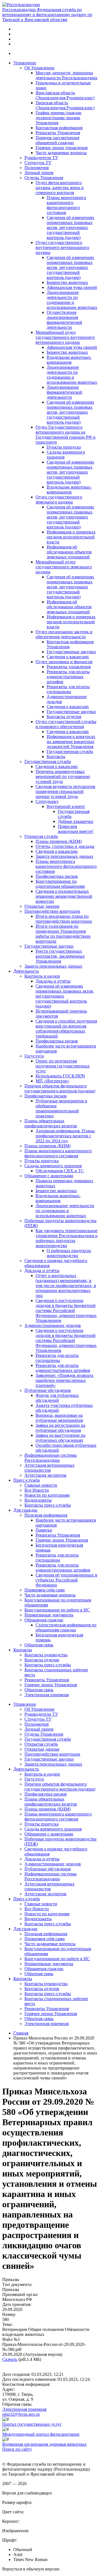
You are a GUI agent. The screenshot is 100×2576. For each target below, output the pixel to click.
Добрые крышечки (76, 821)
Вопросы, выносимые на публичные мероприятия (59, 1418)
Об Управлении (39, 68)
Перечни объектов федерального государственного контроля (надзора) (60, 1088)
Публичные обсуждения (47, 1390)
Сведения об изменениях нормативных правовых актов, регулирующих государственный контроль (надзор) (70, 227)
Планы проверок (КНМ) (59, 841)
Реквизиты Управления (58, 133)
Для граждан (25, 1510)
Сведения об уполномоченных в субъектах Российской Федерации (66, 1580)
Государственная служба (70, 752)
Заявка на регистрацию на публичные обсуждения (60, 1428)
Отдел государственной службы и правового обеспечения (66, 724)
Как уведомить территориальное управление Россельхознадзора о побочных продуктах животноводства (67, 1238)
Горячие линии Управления (62, 1540)
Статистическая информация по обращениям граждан (66, 1627)
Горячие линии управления (62, 148)
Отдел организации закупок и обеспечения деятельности (64, 634)
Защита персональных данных (64, 856)
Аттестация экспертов (45, 1475)
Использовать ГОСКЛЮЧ (60, 1076)
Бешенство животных (67, 282)
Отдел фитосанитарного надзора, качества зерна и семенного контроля (60, 188)
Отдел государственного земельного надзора (59, 499)
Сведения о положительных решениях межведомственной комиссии (64, 896)
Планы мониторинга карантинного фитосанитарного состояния (66, 205)
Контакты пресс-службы (48, 1505)
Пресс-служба (27, 1480)
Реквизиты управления (69, 667)
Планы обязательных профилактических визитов (51, 1123)
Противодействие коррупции (52, 911)
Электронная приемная (47, 1695)
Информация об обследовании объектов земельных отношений (69, 552)
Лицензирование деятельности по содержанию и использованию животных (72, 300)
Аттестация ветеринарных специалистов (49, 1468)
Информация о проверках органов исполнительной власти (71, 537)
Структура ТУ (38, 163)
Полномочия (37, 168)
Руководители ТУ (41, 158)
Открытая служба (41, 836)
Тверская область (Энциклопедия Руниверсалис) (65, 105)
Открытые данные (42, 906)
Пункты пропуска (64, 447)
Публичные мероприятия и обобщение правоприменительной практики (61, 1108)
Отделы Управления (44, 178)
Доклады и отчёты (53, 981)
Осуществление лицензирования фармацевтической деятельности (64, 320)
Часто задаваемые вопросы (61, 153)
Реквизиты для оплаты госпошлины (68, 689)
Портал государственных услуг (32, 2424)
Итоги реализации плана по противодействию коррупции (64, 919)
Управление (25, 63)
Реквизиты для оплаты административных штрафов (68, 677)
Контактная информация (59, 128)
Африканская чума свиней (72, 287)
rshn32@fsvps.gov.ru (21, 2414)
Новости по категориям (47, 1495)
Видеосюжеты (38, 1500)
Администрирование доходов (53, 1325)
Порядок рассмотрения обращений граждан (57, 140)
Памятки (44, 1530)
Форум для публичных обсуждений (57, 1398)
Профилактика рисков (57, 876)
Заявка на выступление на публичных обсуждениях (60, 1438)
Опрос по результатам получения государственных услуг (63, 1066)
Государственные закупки (71, 652)
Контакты (56, 756)
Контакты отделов (64, 717)
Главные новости (41, 1485)
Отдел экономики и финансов (64, 662)
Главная (21, 2033)
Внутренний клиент (66, 806)
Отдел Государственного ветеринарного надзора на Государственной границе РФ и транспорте (66, 435)
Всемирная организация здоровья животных (44, 2444)
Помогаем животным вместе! (76, 829)
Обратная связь (39, 1645)
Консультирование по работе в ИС (57, 1610)
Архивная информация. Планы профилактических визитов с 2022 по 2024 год (65, 1136)
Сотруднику (47, 801)
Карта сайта (13, 2454)
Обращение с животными (49, 1176)
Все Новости (37, 1490)
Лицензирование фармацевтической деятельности (64, 392)
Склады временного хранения (53, 1166)
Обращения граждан (44, 1620)
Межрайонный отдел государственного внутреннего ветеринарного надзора (65, 337)
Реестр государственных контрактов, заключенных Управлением (60, 956)
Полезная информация (46, 1515)
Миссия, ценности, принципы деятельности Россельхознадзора (66, 75)
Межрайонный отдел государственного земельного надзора (64, 567)
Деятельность (26, 971)
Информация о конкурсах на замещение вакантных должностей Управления (71, 742)
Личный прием (39, 173)
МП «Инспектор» (52, 1081)
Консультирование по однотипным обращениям (60, 884)
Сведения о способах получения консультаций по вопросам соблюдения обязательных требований (66, 1028)
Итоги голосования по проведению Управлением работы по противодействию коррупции (63, 934)
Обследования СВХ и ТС (60, 1171)
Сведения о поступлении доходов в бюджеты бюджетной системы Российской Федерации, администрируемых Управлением (66, 1310)
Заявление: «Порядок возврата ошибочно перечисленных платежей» (64, 1380)
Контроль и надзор (42, 976)
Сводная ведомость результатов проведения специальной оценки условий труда (65, 791)
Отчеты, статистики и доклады (65, 846)
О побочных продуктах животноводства (69, 1253)
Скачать (10, 2359)
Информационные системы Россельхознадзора (51, 1458)
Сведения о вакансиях (68, 657)
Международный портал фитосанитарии (41, 2434)
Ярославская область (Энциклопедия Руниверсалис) (65, 95)
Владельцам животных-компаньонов (69, 360)
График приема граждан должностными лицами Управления (58, 118)
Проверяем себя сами (45, 1590)
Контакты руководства (46, 1655)
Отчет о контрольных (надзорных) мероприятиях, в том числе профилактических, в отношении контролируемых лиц (66, 1286)
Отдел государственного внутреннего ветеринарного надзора (62, 247)
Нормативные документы (49, 1615)
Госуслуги (34, 1056)
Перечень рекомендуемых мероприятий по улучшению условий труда (63, 776)
